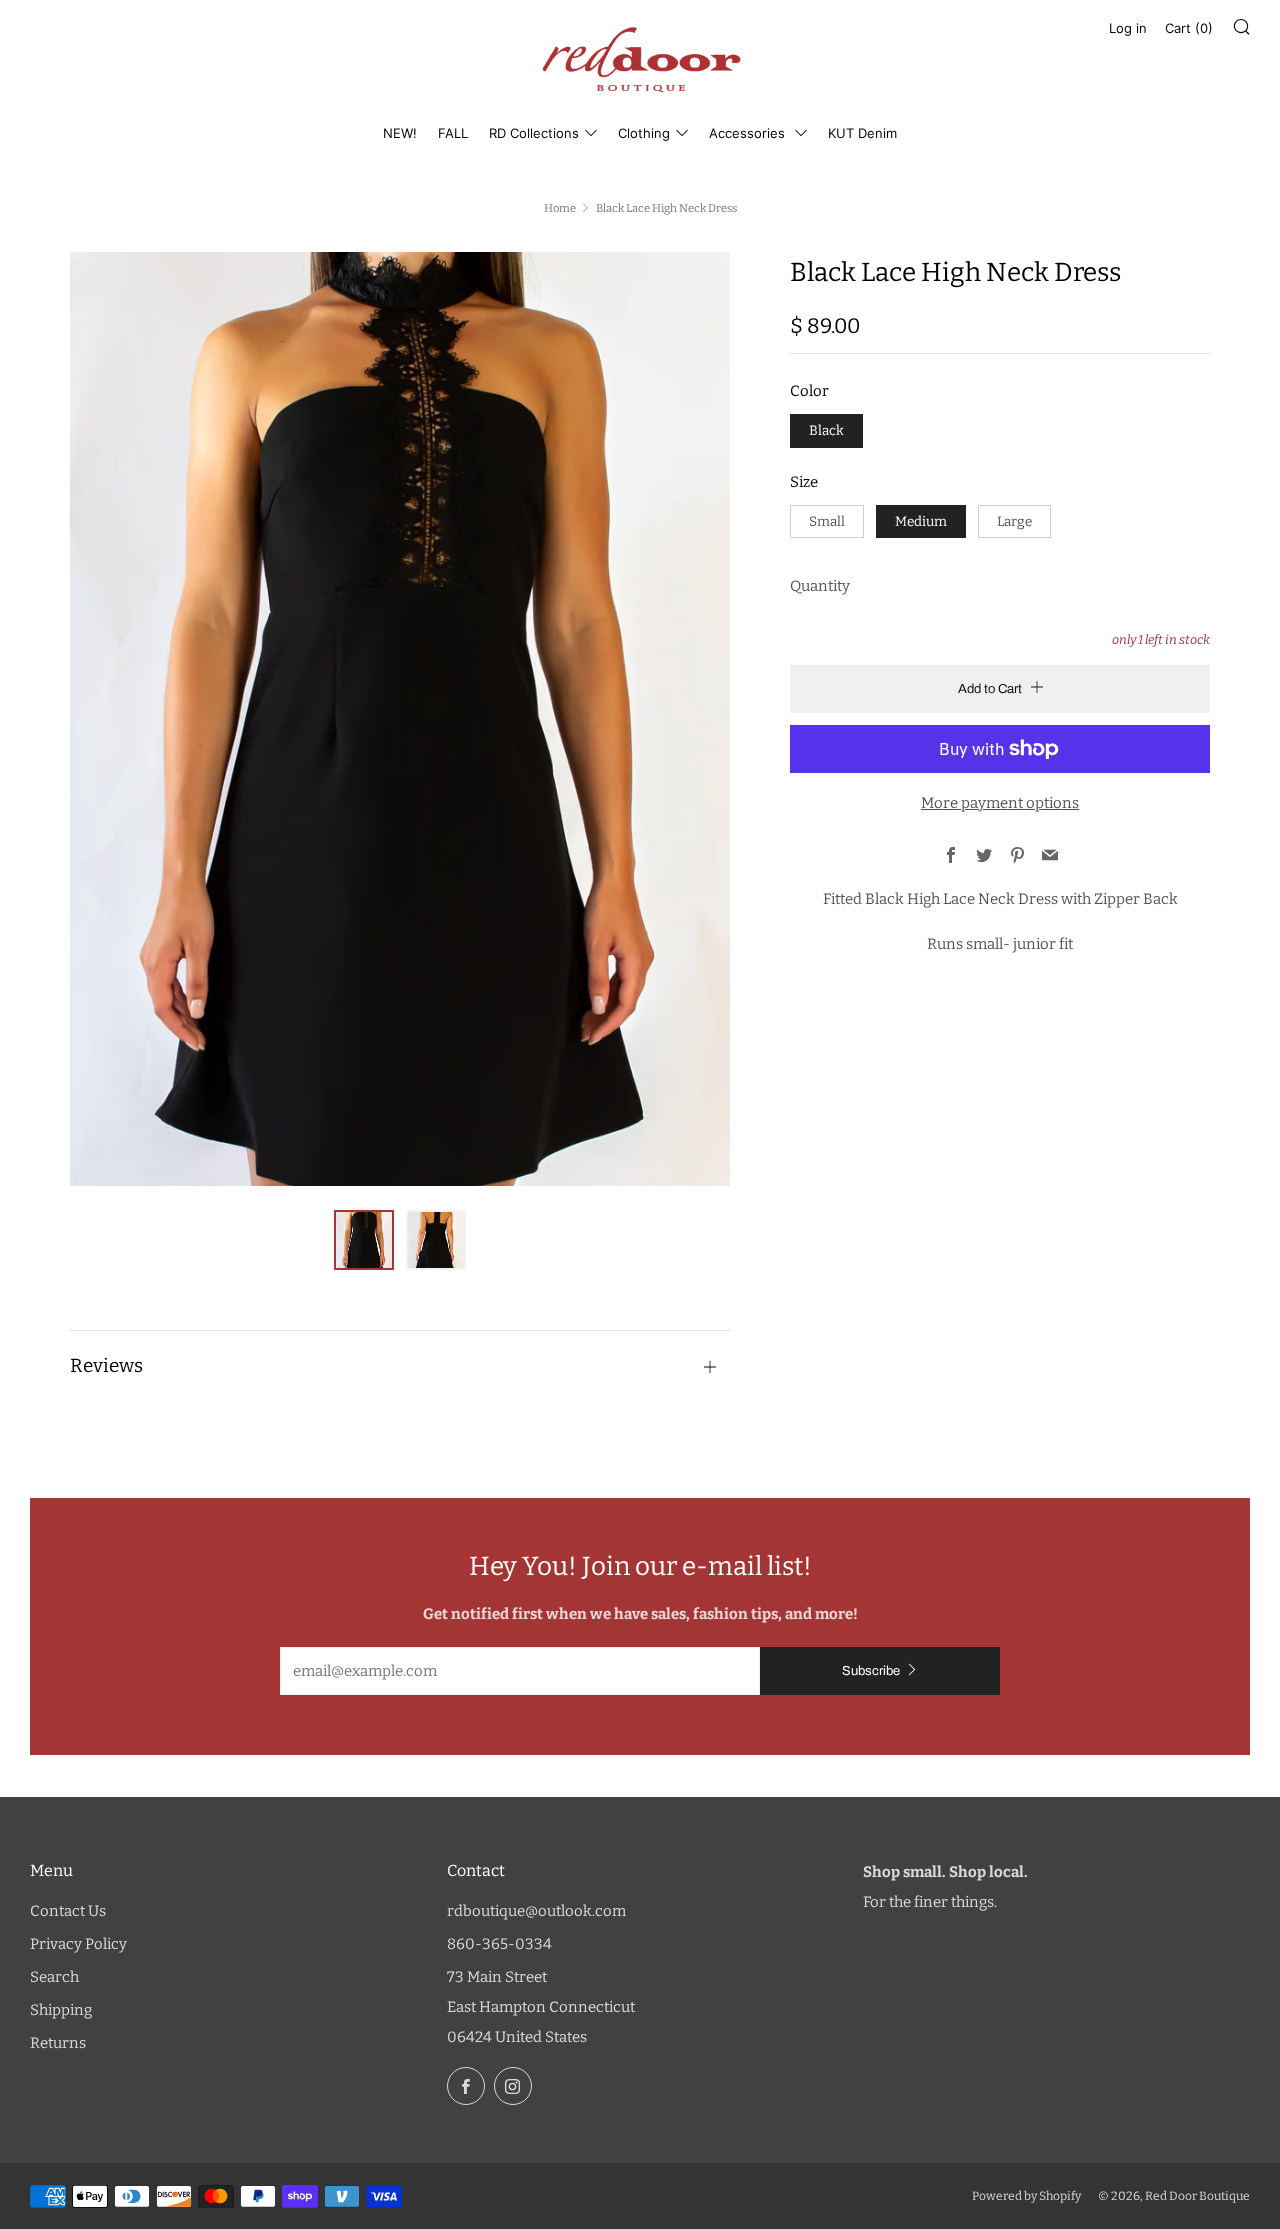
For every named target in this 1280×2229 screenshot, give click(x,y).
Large (1014, 521)
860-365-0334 (499, 1944)
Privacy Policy (78, 1944)
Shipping (61, 2010)
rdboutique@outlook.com (536, 1911)
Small (827, 521)
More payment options (1000, 803)
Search (54, 1977)
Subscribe (871, 1671)
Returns (58, 2043)
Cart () (1189, 28)
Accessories (749, 133)
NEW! (400, 133)
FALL (453, 133)
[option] (400, 719)
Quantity (820, 586)
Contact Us (68, 1911)
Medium (921, 521)
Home (560, 208)
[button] (364, 1240)
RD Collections (534, 133)
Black (826, 430)
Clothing (644, 133)
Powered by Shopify (1026, 2196)
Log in (1128, 28)
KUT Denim (862, 133)
